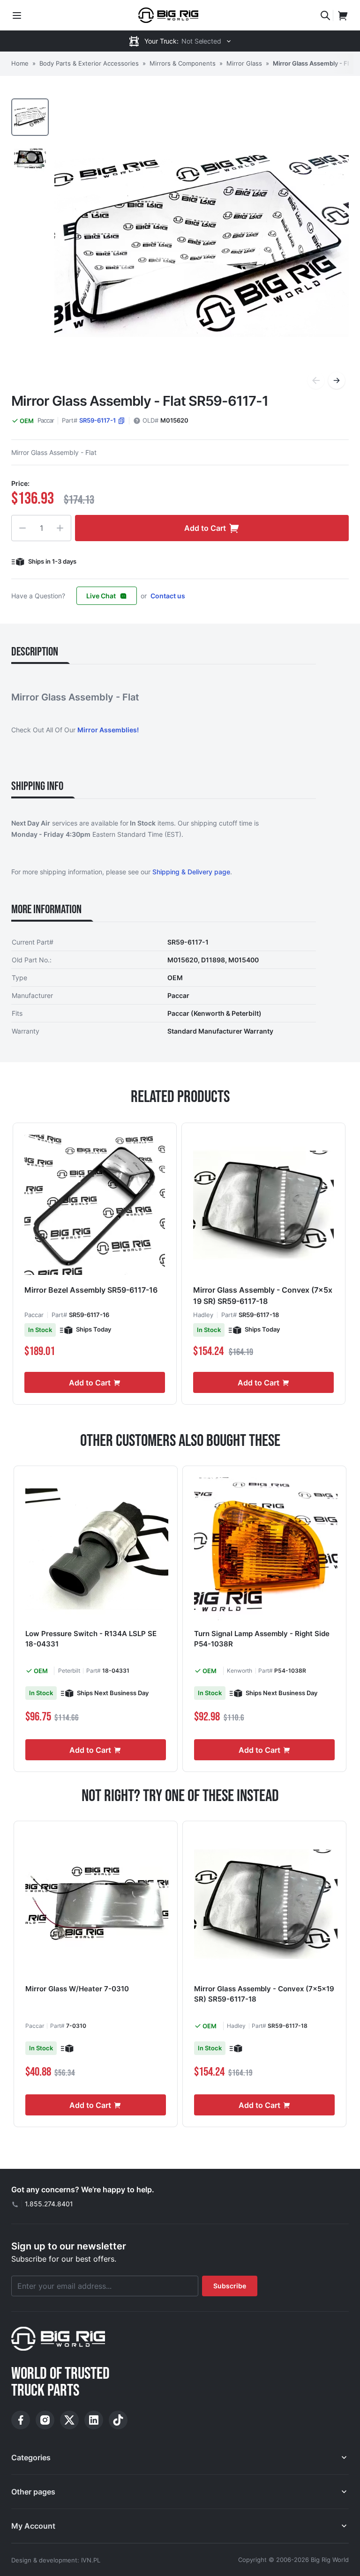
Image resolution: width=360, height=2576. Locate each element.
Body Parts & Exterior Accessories (89, 63)
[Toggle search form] (325, 15)
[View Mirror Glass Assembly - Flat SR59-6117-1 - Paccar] (30, 117)
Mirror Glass (244, 63)
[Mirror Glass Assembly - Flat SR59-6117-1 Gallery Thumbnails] (30, 138)
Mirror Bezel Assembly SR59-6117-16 (91, 1290)
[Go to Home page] (168, 15)
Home (20, 63)
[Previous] (316, 380)
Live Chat (101, 596)
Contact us (168, 596)
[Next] (337, 380)
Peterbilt (69, 1671)
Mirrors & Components (183, 63)
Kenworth (240, 1671)
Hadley (203, 1315)
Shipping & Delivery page (191, 872)
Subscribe (230, 2286)
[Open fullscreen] (202, 246)
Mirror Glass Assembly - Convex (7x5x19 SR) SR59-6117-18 (263, 1295)
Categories (31, 2457)
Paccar (46, 420)
